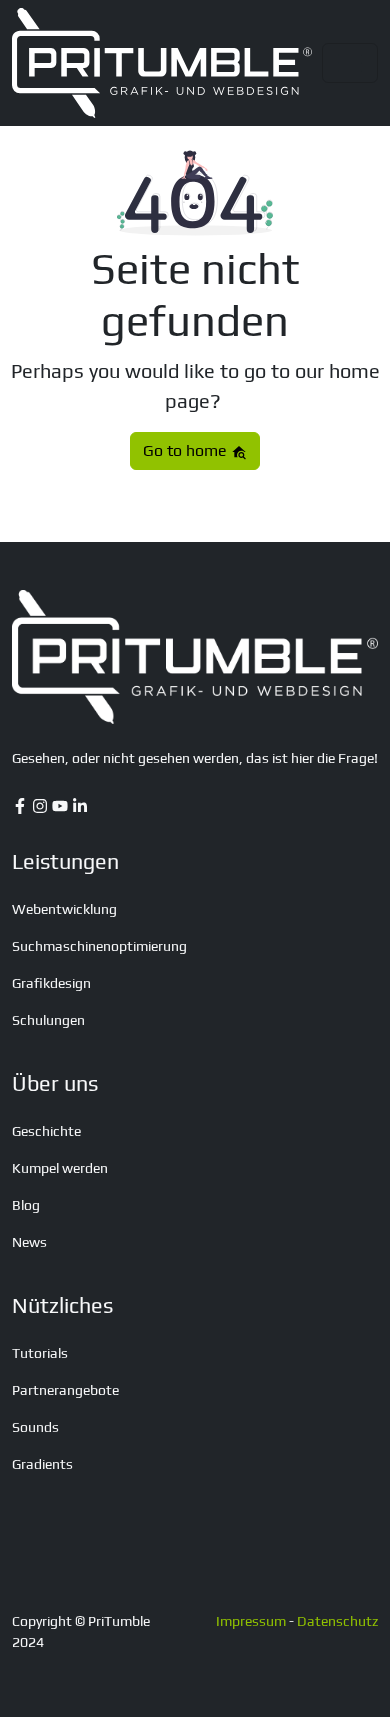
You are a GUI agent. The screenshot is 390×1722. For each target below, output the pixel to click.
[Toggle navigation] (350, 63)
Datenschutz (337, 1621)
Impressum (251, 1621)
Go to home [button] (187, 450)
